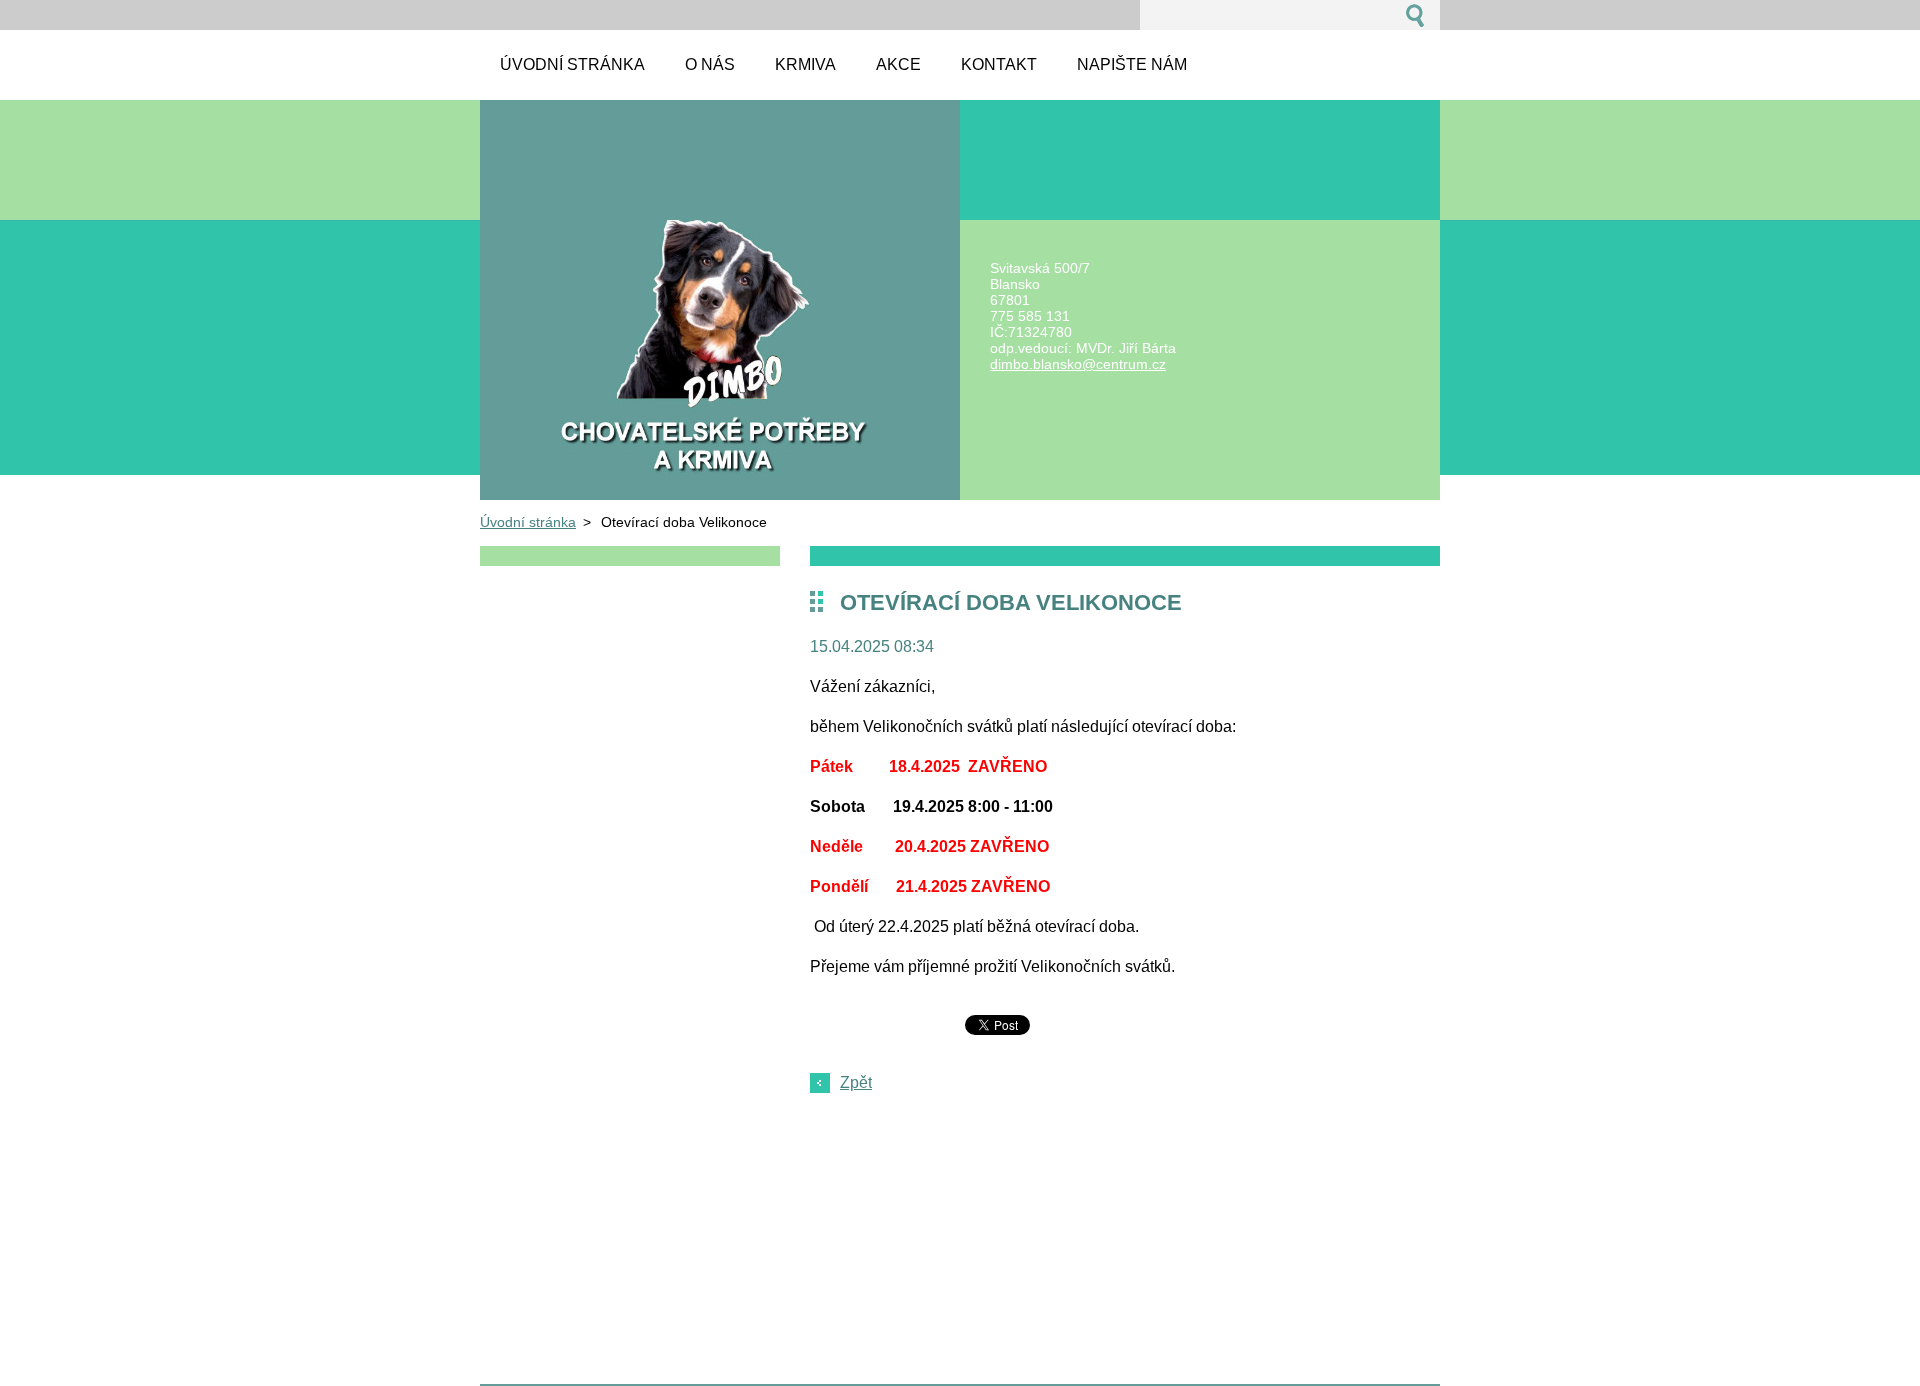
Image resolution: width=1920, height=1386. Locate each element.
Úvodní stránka (528, 522)
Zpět (856, 1082)
